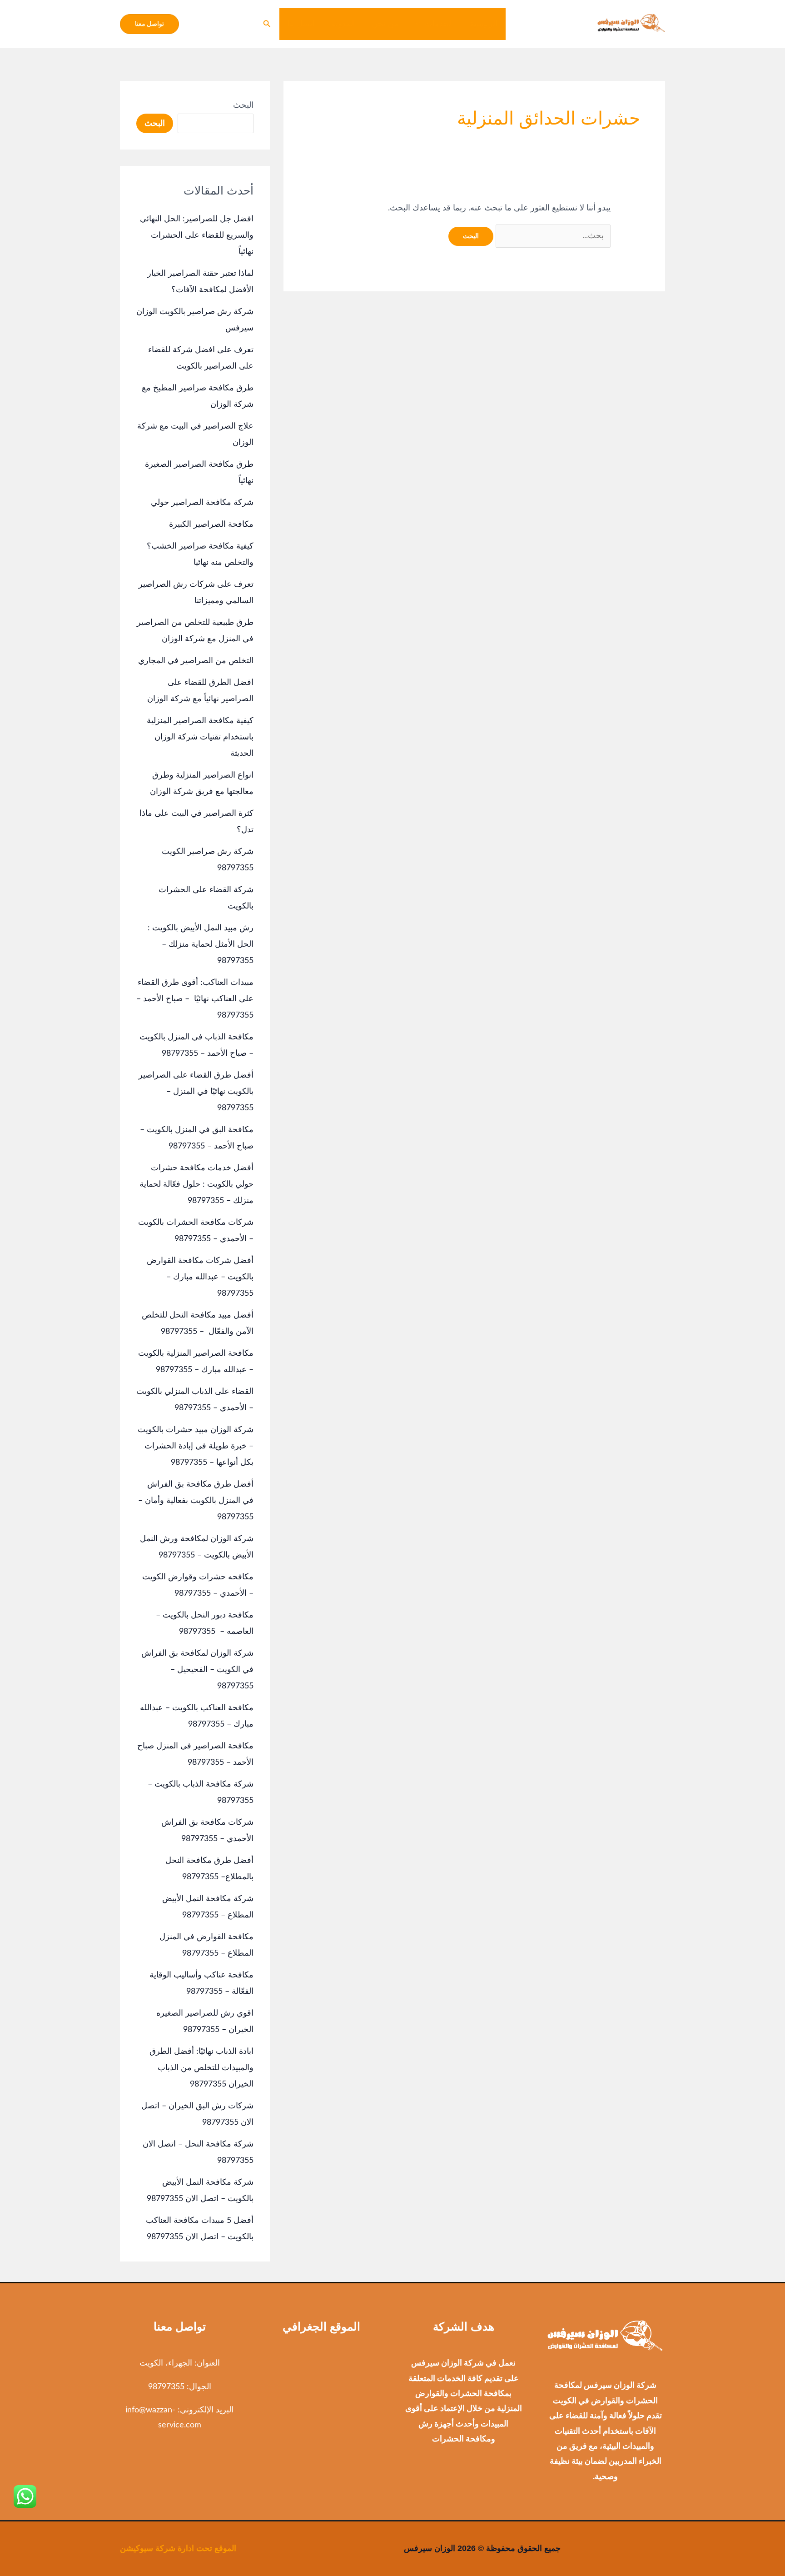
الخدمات (439, 24)
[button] (420, 24)
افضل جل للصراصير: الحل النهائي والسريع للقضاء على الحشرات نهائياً (197, 235)
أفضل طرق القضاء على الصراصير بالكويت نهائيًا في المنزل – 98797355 (196, 1092)
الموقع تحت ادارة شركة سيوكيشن (178, 2548)
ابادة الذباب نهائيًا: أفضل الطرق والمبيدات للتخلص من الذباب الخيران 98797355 (201, 2068)
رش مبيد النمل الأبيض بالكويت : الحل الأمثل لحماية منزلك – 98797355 (201, 944)
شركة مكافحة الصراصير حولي (202, 503)
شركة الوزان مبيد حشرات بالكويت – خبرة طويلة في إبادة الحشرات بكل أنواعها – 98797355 (196, 1446)
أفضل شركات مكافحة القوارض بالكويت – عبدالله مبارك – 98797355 (200, 1277)
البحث (243, 105)
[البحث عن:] (552, 236)
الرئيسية (484, 24)
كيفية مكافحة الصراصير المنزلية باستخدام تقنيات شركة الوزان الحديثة (200, 737)
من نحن (385, 24)
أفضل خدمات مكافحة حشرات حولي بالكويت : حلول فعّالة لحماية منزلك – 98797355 (196, 1184)
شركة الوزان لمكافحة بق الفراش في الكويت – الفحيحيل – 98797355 (197, 1670)
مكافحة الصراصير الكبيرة (211, 524)
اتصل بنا (301, 24)
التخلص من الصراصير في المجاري (196, 661)
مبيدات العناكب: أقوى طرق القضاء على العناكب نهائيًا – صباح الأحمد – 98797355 (195, 999)
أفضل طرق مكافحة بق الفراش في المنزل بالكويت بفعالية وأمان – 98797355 (196, 1501)
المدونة (343, 24)
